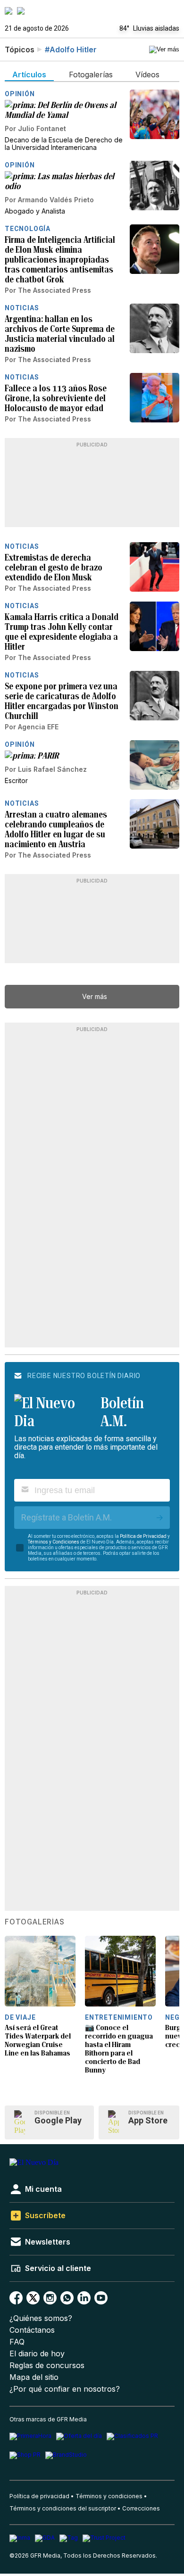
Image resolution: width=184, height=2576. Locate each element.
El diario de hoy (37, 2354)
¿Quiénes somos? (41, 2318)
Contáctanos (32, 2330)
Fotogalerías (35, 1922)
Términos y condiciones (109, 2496)
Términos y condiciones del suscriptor (63, 2508)
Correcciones (141, 2508)
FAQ (17, 2342)
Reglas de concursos (47, 2365)
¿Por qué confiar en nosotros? (65, 2389)
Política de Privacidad (143, 1536)
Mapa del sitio (34, 2377)
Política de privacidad (39, 2496)
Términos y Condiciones (54, 1542)
